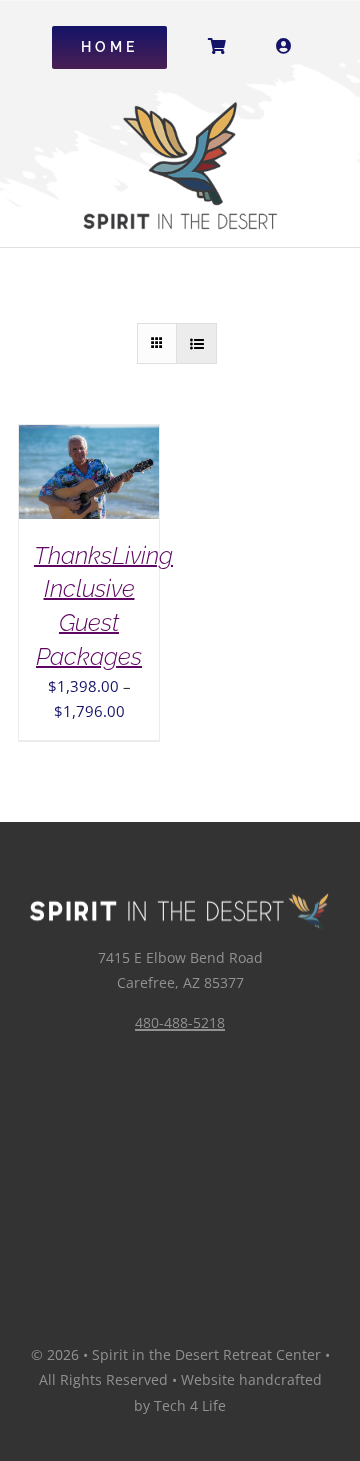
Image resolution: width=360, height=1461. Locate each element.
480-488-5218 (180, 1022)
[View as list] (196, 343)
